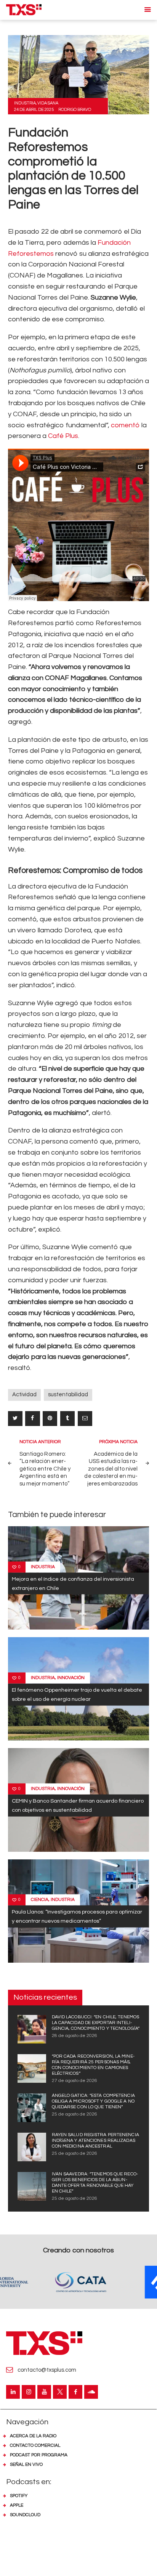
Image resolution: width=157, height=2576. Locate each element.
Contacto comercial (35, 2445)
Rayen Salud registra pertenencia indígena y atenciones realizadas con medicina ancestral (95, 2141)
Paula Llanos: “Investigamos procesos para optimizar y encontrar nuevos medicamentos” (77, 1916)
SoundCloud (25, 2515)
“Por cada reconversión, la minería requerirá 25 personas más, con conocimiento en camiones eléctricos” (93, 2065)
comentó (125, 425)
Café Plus (63, 436)
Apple (17, 2505)
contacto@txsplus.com (47, 2370)
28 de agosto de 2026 (74, 2036)
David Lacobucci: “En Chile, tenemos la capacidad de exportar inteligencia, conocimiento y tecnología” (96, 2023)
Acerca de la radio (33, 2436)
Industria (25, 103)
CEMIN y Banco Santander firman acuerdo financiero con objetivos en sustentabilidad (78, 1805)
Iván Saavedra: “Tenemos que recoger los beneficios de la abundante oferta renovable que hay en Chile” (95, 2183)
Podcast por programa (39, 2455)
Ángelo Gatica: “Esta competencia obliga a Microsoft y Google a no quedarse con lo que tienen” (93, 2101)
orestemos (37, 254)
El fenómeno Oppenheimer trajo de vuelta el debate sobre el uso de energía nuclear (77, 1694)
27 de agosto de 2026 (74, 2081)
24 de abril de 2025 (34, 110)
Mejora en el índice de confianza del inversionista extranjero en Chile (73, 1583)
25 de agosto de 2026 (74, 2114)
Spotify (19, 2496)
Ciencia (40, 1900)
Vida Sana (48, 103)
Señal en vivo (26, 2465)
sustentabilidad (68, 1395)
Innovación (71, 1677)
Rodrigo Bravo (75, 110)
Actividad (24, 1395)
